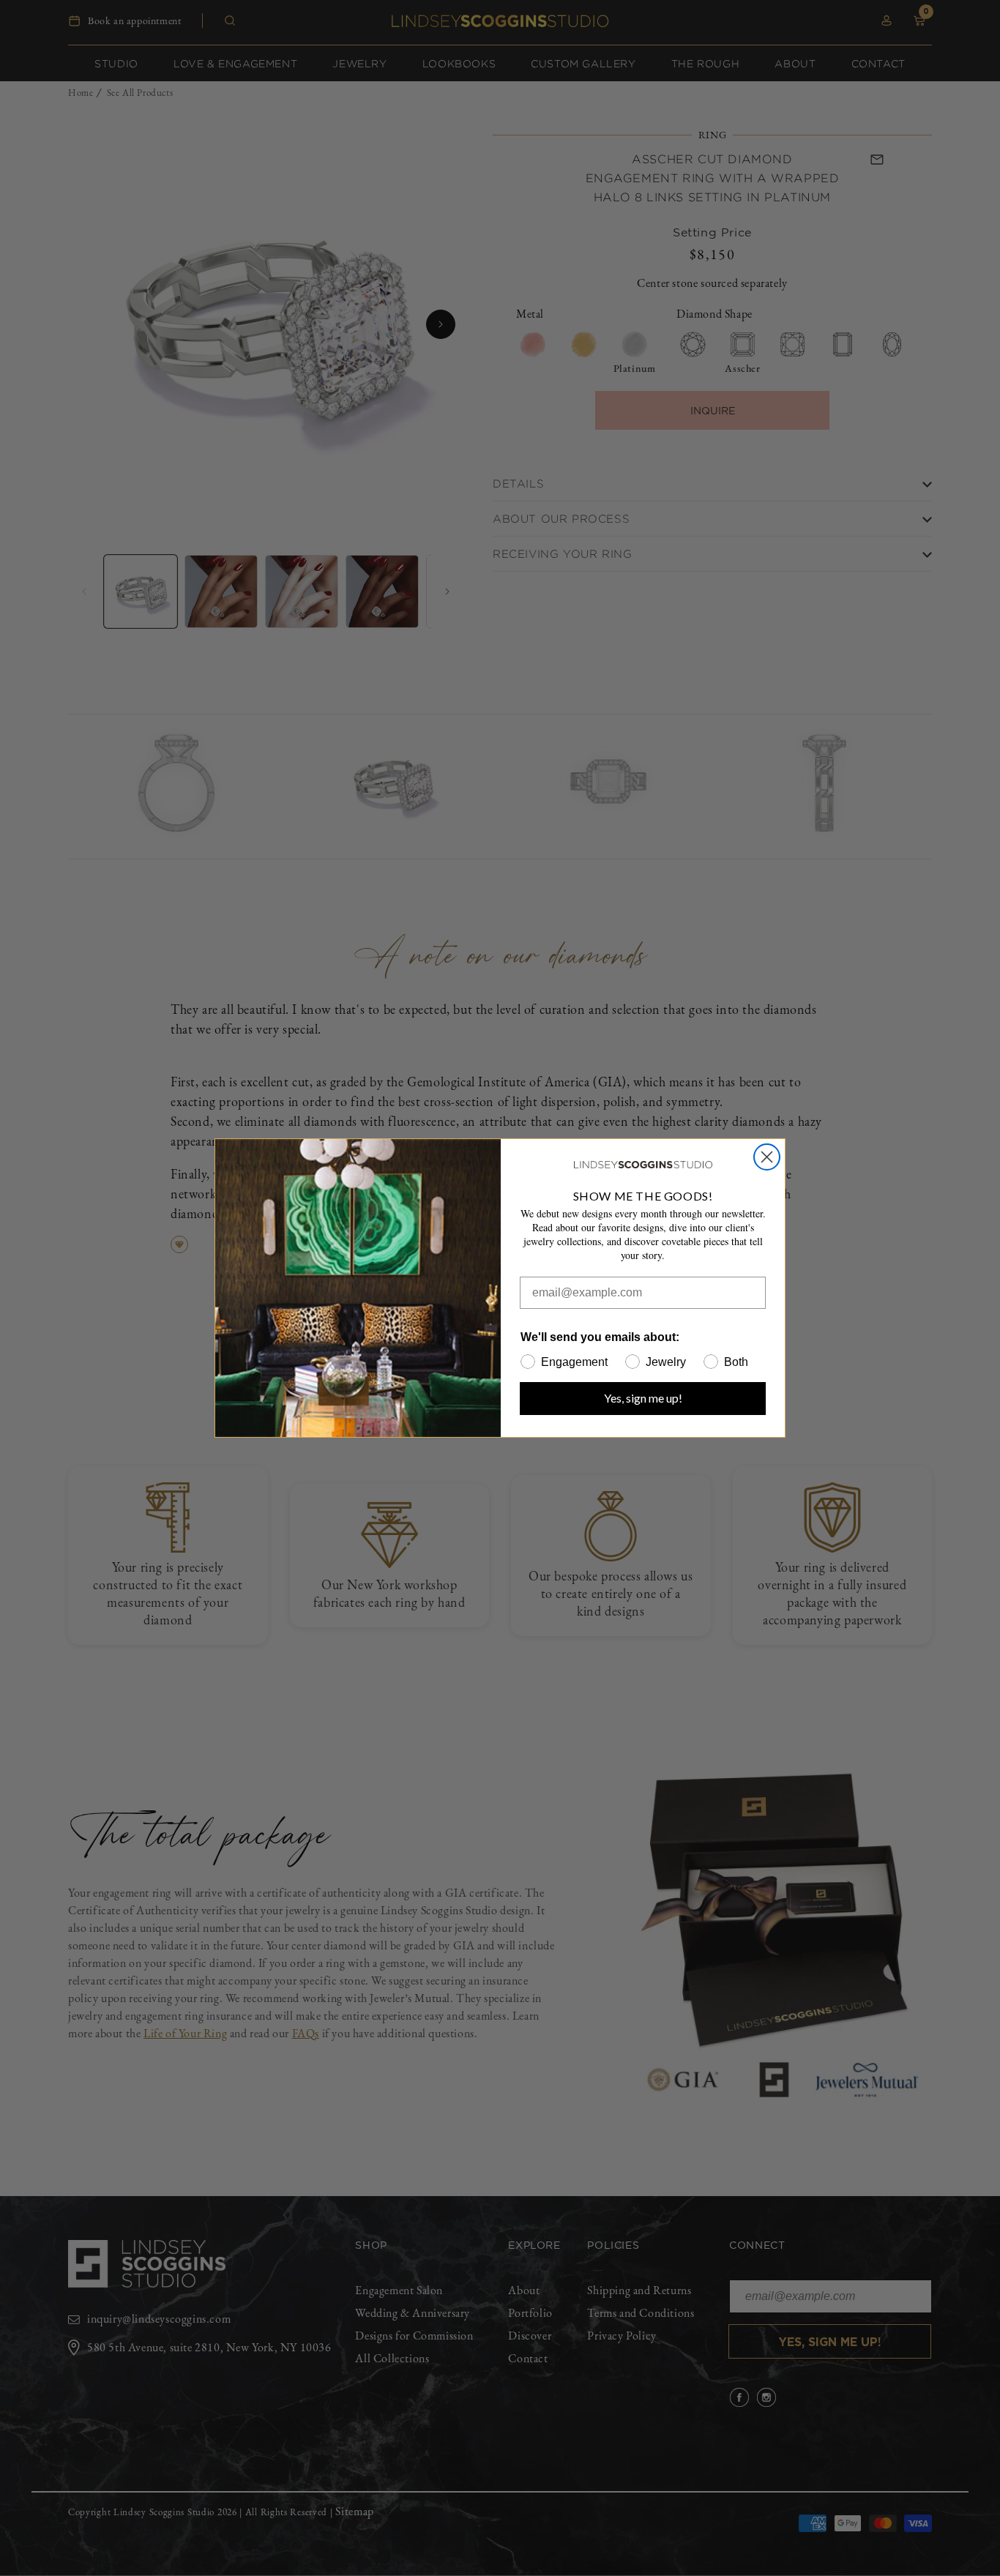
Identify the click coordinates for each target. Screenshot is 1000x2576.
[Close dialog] (767, 1157)
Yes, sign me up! (643, 1398)
